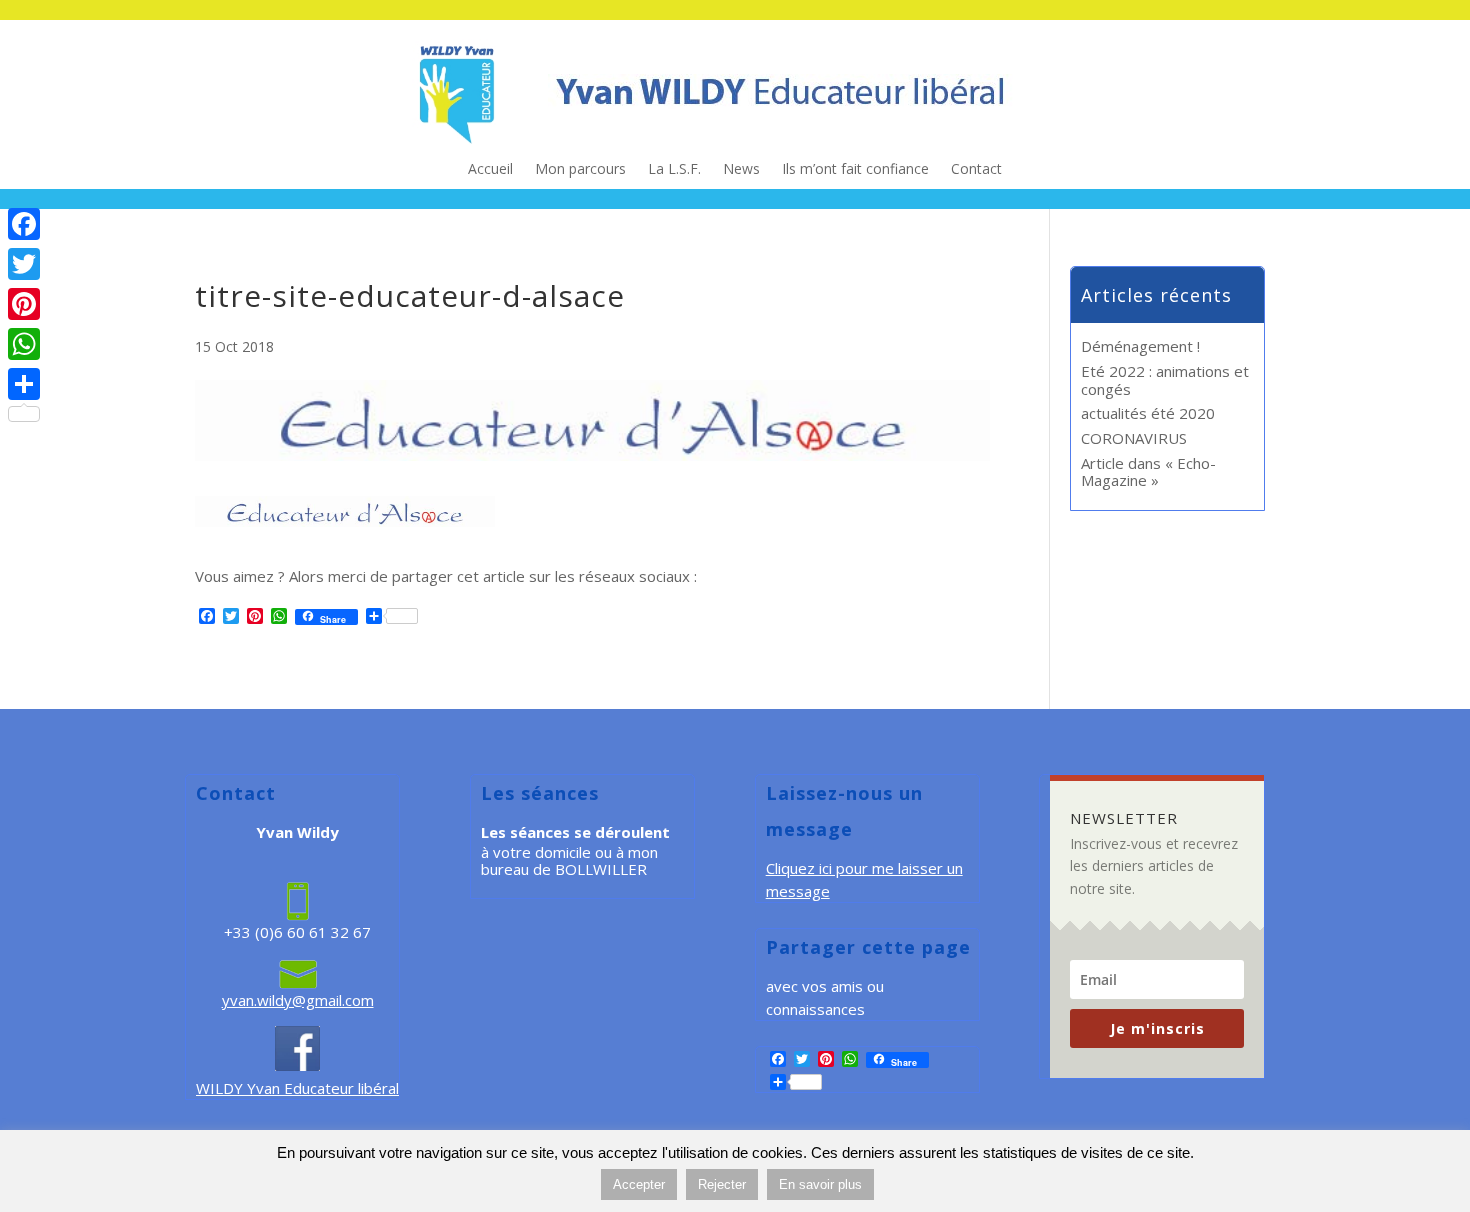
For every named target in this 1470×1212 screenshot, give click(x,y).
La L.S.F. (674, 170)
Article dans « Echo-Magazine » (1148, 471)
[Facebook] (24, 224)
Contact (976, 170)
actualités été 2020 (1148, 413)
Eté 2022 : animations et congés (1165, 379)
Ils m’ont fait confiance (855, 170)
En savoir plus (820, 1184)
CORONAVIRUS (1134, 438)
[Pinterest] (24, 304)
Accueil (490, 170)
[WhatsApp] (24, 344)
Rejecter (722, 1184)
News (741, 170)
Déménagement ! (1140, 346)
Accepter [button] (639, 1184)
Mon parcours (580, 170)
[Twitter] (24, 264)
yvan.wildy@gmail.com (298, 1000)
